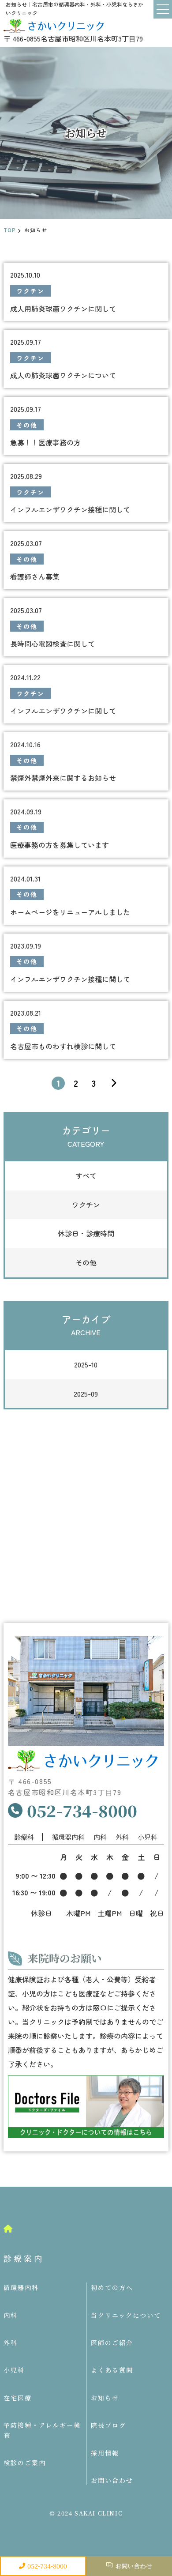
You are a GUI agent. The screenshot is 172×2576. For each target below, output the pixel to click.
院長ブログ (108, 2425)
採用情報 (105, 2453)
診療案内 (24, 2258)
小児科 (14, 2370)
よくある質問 (112, 2370)
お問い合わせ (134, 2566)
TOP (10, 230)
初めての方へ (112, 2287)
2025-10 (86, 1364)
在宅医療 (18, 2398)
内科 (11, 2315)
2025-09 (86, 1393)
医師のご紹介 (112, 2343)
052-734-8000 (47, 2566)
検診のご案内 (25, 2463)
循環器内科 (21, 2287)
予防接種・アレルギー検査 (42, 2430)
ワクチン (86, 1205)
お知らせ (105, 2398)
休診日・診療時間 (86, 1233)
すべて (86, 1175)
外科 (11, 2343)
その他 (86, 1262)
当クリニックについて (126, 2315)
